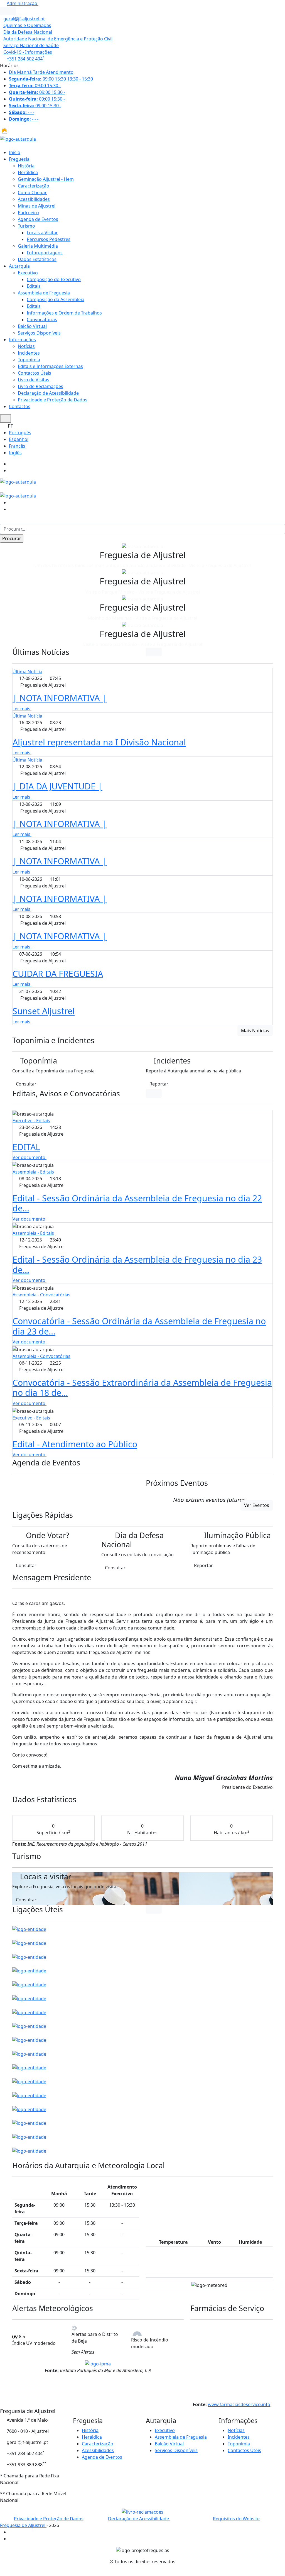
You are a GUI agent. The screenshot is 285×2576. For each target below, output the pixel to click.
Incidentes (29, 353)
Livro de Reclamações (40, 386)
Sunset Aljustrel (44, 1011)
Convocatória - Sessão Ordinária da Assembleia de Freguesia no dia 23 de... (139, 1326)
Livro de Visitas (34, 380)
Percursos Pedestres (49, 239)
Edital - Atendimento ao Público (75, 1444)
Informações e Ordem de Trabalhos (64, 313)
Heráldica (28, 172)
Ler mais (22, 709)
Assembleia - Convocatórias (41, 1295)
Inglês (15, 453)
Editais (34, 286)
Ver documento (30, 1157)
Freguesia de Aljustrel (23, 2525)
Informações (22, 340)
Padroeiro (28, 213)
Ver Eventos (257, 1505)
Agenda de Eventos (38, 219)
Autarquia (19, 266)
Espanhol (19, 439)
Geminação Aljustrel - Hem (46, 179)
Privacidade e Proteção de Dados (53, 400)
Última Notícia (27, 672)
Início (15, 152)
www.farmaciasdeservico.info (239, 2404)
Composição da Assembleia (56, 299)
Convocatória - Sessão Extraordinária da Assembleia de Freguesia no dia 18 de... (142, 1388)
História (26, 166)
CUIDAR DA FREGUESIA (58, 974)
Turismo (26, 226)
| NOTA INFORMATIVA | (60, 698)
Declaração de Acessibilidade (48, 393)
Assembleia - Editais (33, 1172)
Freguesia (19, 159)
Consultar (26, 1084)
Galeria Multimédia (38, 246)
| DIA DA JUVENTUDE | (57, 786)
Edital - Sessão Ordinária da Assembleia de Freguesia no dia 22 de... (137, 1203)
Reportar (159, 1084)
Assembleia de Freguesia (44, 293)
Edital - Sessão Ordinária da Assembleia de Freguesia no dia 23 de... (137, 1264)
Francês (17, 446)
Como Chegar (32, 192)
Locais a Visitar (42, 233)
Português (20, 433)
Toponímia (29, 360)
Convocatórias (42, 319)
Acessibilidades (34, 199)
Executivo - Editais (31, 1121)
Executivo (28, 273)
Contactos (20, 406)
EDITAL (26, 1147)
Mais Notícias (255, 1031)
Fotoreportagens (45, 253)
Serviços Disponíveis (39, 333)
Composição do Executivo (54, 279)
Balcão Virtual (32, 326)
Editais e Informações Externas (50, 366)
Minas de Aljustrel (37, 206)
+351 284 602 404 (26, 59)
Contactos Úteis (35, 373)
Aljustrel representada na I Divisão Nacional (99, 742)
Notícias (26, 346)
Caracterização (34, 186)
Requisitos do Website (236, 2519)
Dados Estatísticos (37, 259)
